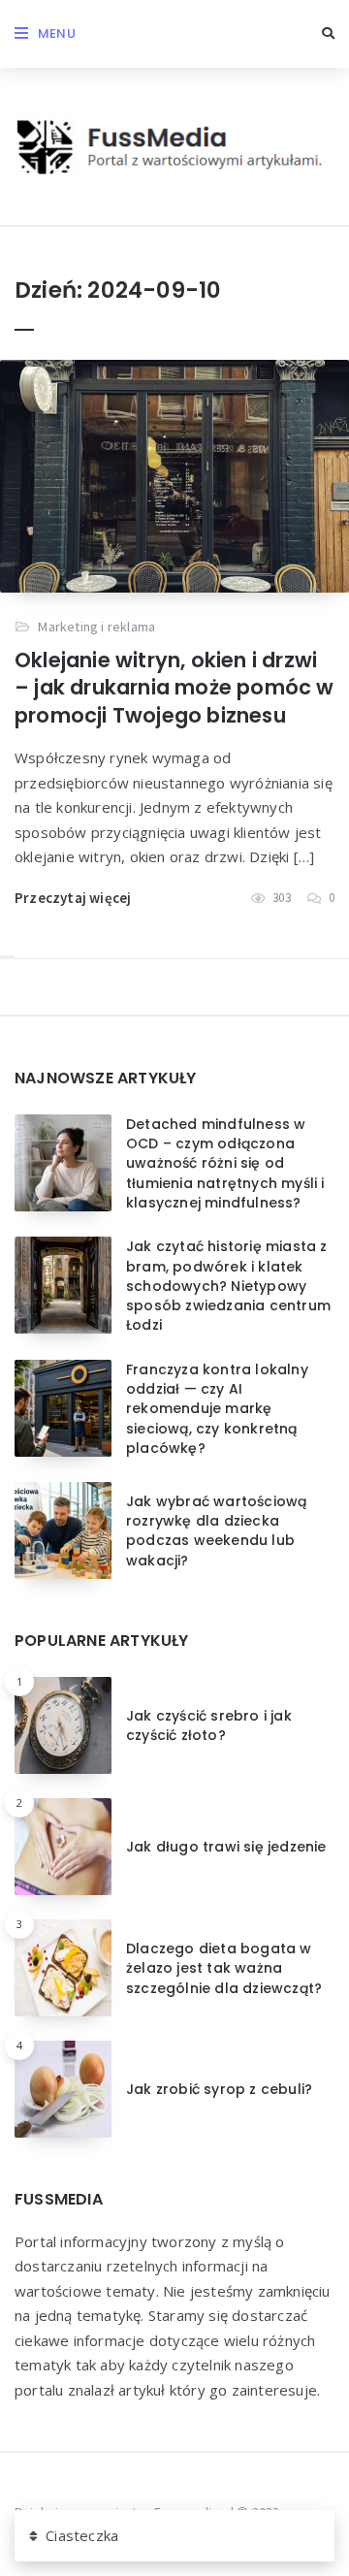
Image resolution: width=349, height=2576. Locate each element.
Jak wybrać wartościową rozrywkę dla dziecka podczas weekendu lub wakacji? (216, 1531)
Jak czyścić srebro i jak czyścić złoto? (209, 1725)
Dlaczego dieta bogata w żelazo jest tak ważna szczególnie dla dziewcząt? (224, 1968)
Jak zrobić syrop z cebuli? (219, 2089)
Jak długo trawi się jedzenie (226, 1847)
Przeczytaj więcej (73, 898)
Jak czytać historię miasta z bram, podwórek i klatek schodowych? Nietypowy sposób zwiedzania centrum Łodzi (228, 1286)
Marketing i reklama (96, 627)
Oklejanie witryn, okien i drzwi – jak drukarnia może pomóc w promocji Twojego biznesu (174, 688)
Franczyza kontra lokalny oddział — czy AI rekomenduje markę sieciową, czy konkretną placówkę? (217, 1409)
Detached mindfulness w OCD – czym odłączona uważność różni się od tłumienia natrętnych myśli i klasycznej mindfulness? (225, 1163)
